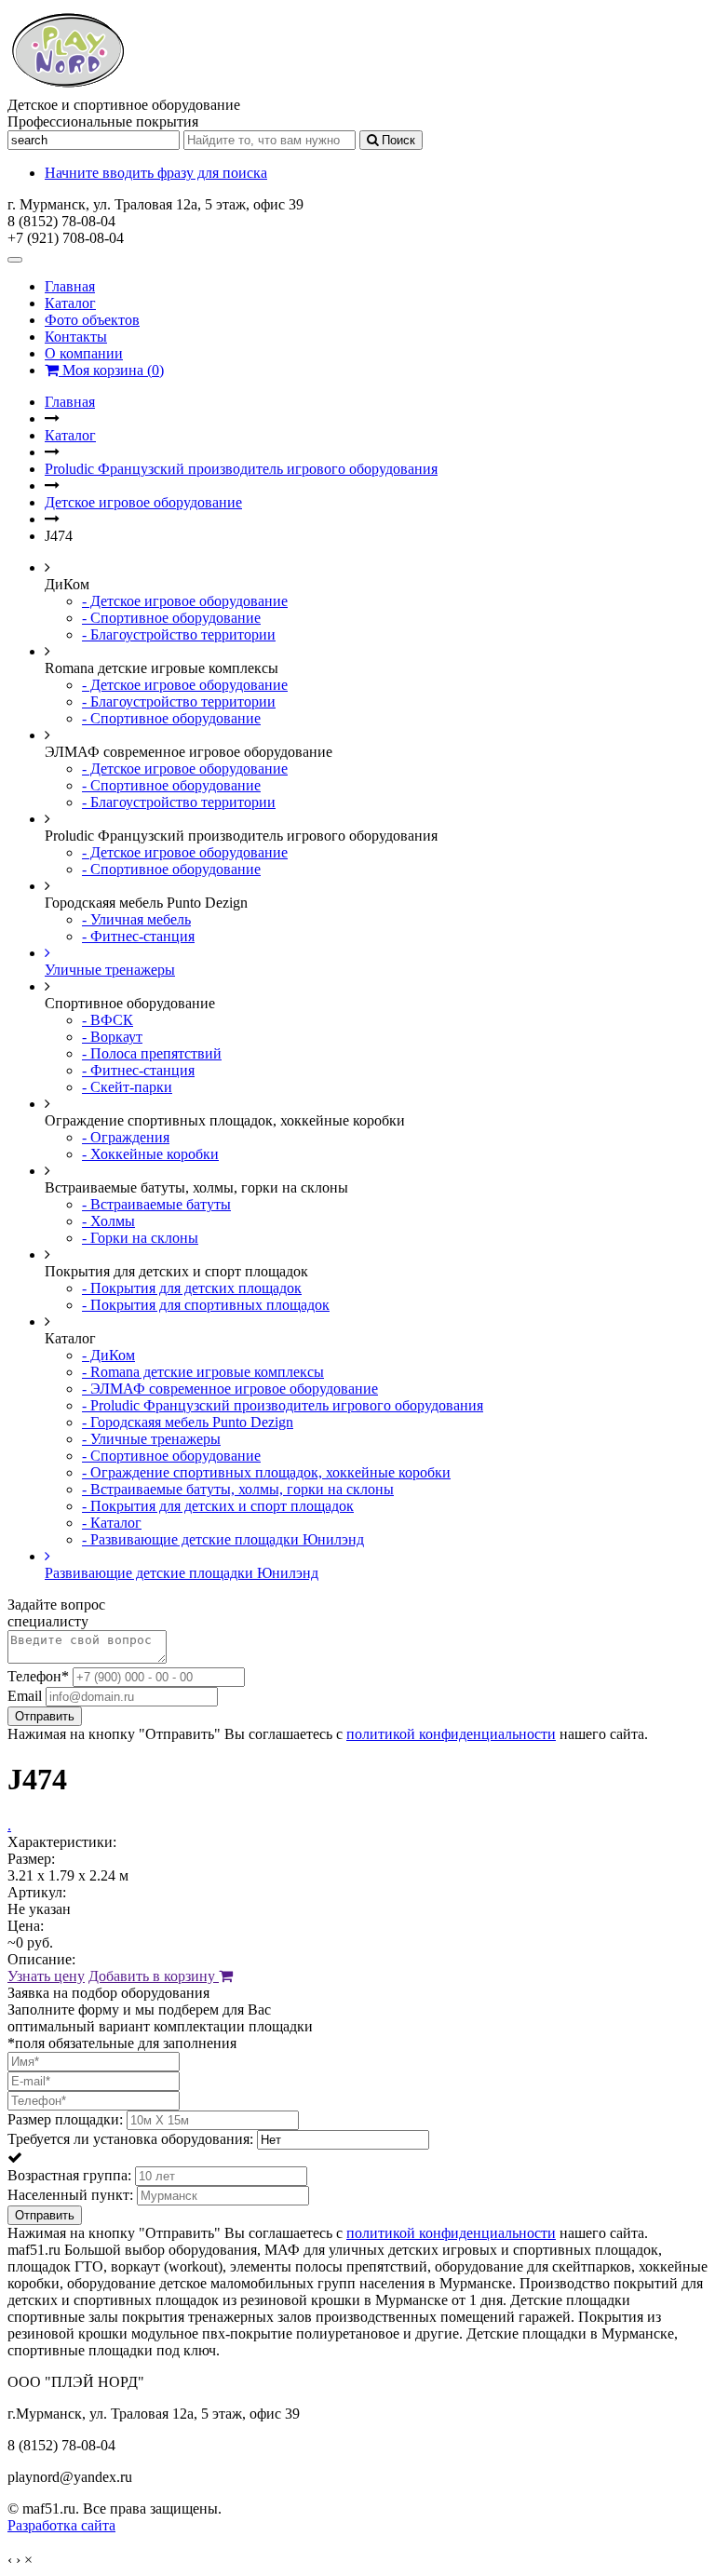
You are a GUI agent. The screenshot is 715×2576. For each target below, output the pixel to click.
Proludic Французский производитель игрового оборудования (241, 469)
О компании (84, 353)
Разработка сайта (61, 2525)
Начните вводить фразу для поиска (156, 173)
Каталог (70, 303)
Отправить (45, 1716)
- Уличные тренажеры (151, 1439)
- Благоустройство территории (179, 634)
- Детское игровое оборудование (185, 601)
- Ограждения (126, 1137)
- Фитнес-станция (138, 936)
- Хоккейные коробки (150, 1154)
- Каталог (112, 1523)
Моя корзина (111, 370)
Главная (70, 286)
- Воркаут (112, 1037)
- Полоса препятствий (152, 1053)
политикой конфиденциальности (451, 1734)
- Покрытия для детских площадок (192, 1288)
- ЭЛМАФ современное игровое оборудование (230, 1389)
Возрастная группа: (69, 2175)
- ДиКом (108, 1355)
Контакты (76, 337)
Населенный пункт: (70, 2195)
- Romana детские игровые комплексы (203, 1372)
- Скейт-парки (127, 1087)
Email (25, 1696)
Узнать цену (46, 1976)
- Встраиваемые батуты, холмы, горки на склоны (238, 1489)
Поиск (397, 140)
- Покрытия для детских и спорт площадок (218, 1506)
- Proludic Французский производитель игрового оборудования (283, 1405)
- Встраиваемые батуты (156, 1204)
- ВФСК (108, 1020)
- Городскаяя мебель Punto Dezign (188, 1422)
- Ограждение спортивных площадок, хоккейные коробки (266, 1472)
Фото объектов (92, 320)
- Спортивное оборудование (171, 618)
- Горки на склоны (140, 1238)
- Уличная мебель (136, 919)
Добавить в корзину (154, 1976)
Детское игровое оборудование (143, 502)
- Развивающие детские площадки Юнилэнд (223, 1539)
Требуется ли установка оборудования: (130, 2139)
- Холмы (108, 1221)
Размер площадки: (65, 2119)
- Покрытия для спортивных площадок (206, 1305)
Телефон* (38, 1676)
